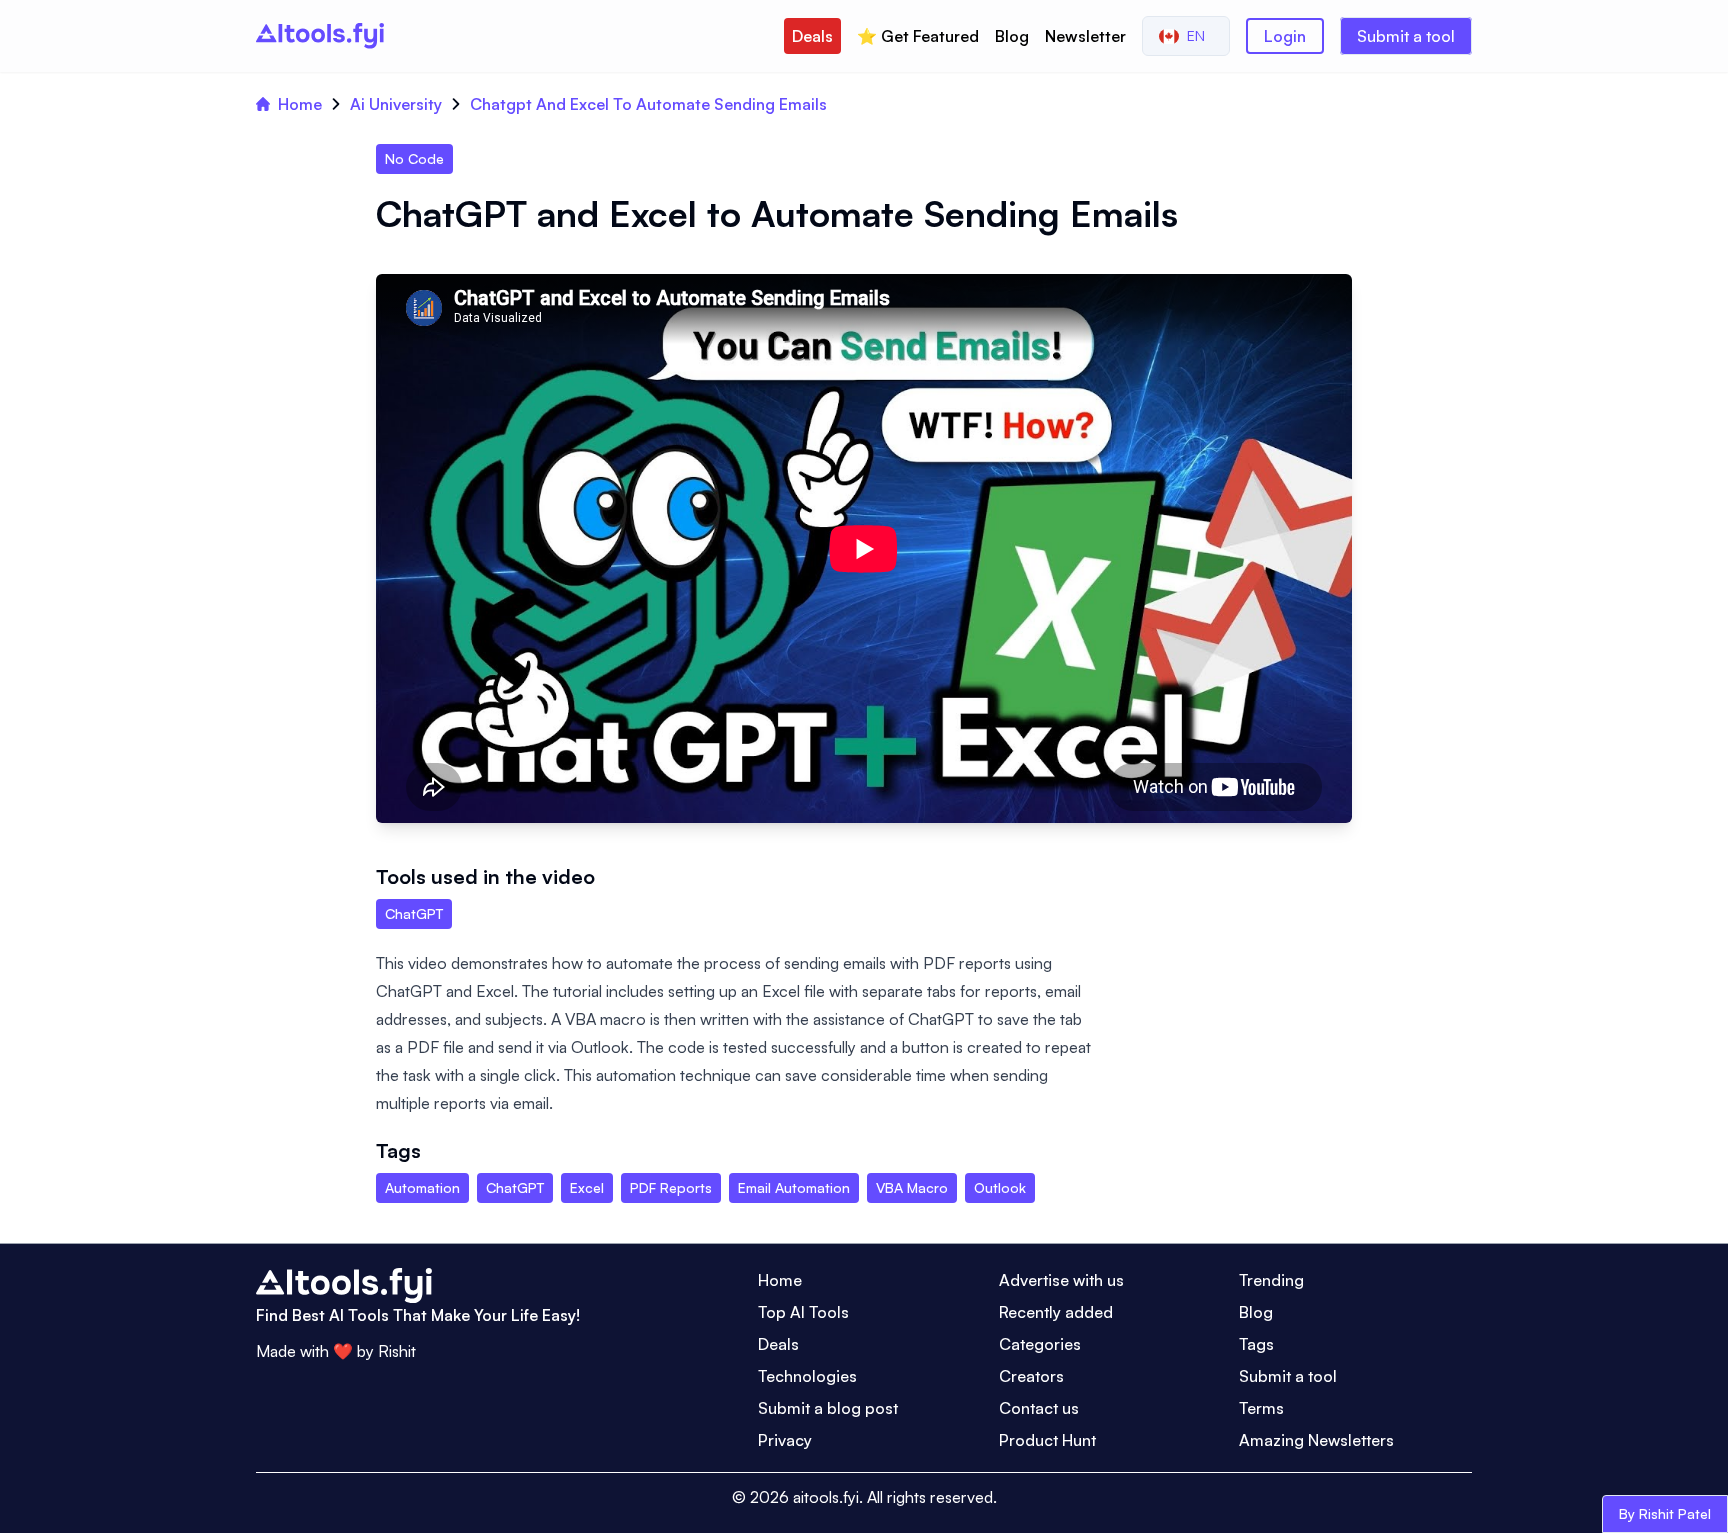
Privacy (785, 1440)
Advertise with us (1061, 1280)
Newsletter (1085, 36)
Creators (1031, 1376)
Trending (1271, 1280)
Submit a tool (1406, 36)
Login (1285, 36)
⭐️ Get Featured (918, 36)
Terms (1261, 1408)
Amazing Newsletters (1316, 1440)
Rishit (397, 1351)
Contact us (1039, 1408)
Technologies (807, 1376)
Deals (812, 36)
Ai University (396, 104)
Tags (1256, 1344)
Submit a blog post (828, 1408)
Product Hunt (1047, 1440)
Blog (1012, 36)
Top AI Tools (803, 1312)
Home (300, 104)
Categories (1040, 1344)
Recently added (1056, 1312)
